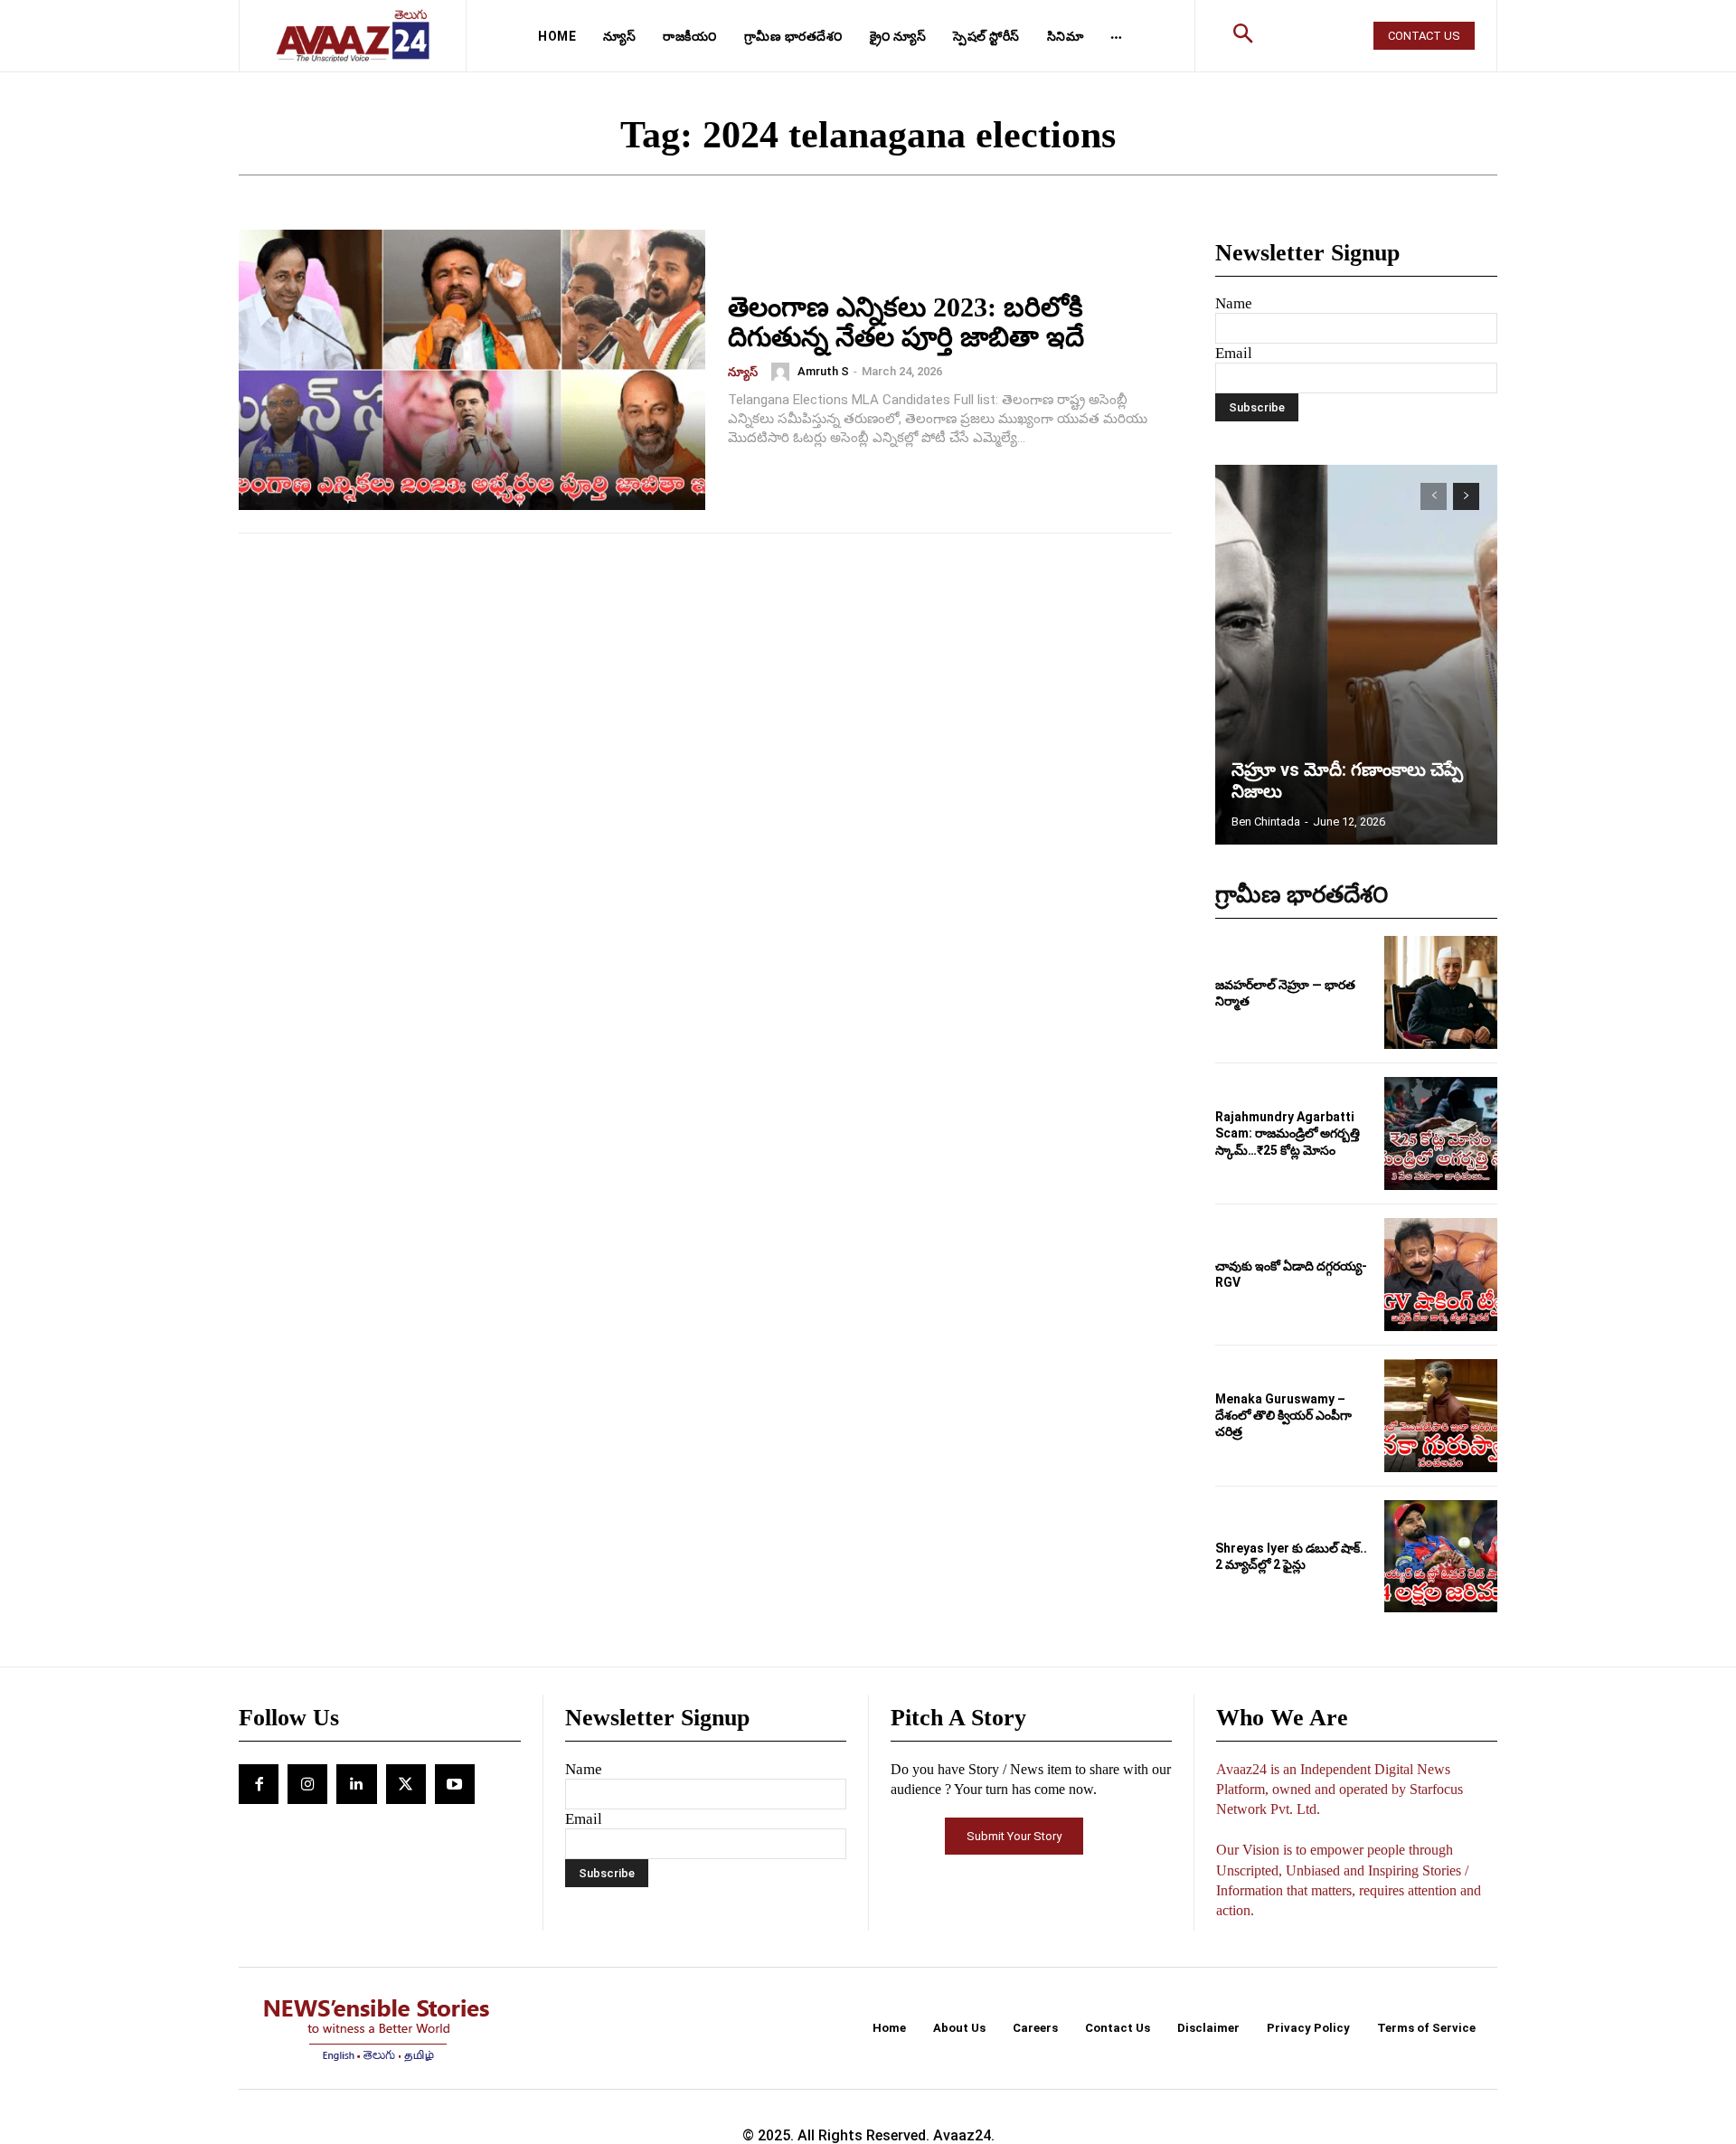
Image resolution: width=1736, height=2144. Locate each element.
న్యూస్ (743, 372)
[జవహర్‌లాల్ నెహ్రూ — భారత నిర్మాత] (1441, 992)
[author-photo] (783, 372)
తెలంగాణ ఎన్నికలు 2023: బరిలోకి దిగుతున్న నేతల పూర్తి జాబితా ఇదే (906, 322)
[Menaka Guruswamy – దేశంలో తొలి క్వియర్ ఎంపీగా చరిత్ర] (1441, 1416)
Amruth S (823, 371)
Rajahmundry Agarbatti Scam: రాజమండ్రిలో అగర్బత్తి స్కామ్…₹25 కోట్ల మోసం (1288, 1133)
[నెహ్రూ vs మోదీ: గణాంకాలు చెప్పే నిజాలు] (1356, 655)
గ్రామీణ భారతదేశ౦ (1302, 895)
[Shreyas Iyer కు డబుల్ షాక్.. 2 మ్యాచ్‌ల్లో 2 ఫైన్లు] (1441, 1557)
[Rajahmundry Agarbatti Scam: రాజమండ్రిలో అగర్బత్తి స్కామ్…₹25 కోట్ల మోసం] (1441, 1133)
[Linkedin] (356, 1784)
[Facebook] (259, 1784)
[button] (1243, 36)
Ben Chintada (1266, 822)
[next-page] (1466, 496)
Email (1234, 353)
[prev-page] (1434, 496)
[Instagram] (307, 1784)
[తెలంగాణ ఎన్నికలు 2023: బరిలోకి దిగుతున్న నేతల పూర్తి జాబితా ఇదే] (472, 370)
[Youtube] (455, 1784)
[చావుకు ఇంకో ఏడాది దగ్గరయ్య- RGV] (1441, 1275)
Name (1234, 303)
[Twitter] (406, 1784)
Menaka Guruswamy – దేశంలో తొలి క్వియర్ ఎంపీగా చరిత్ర (1283, 1415)
